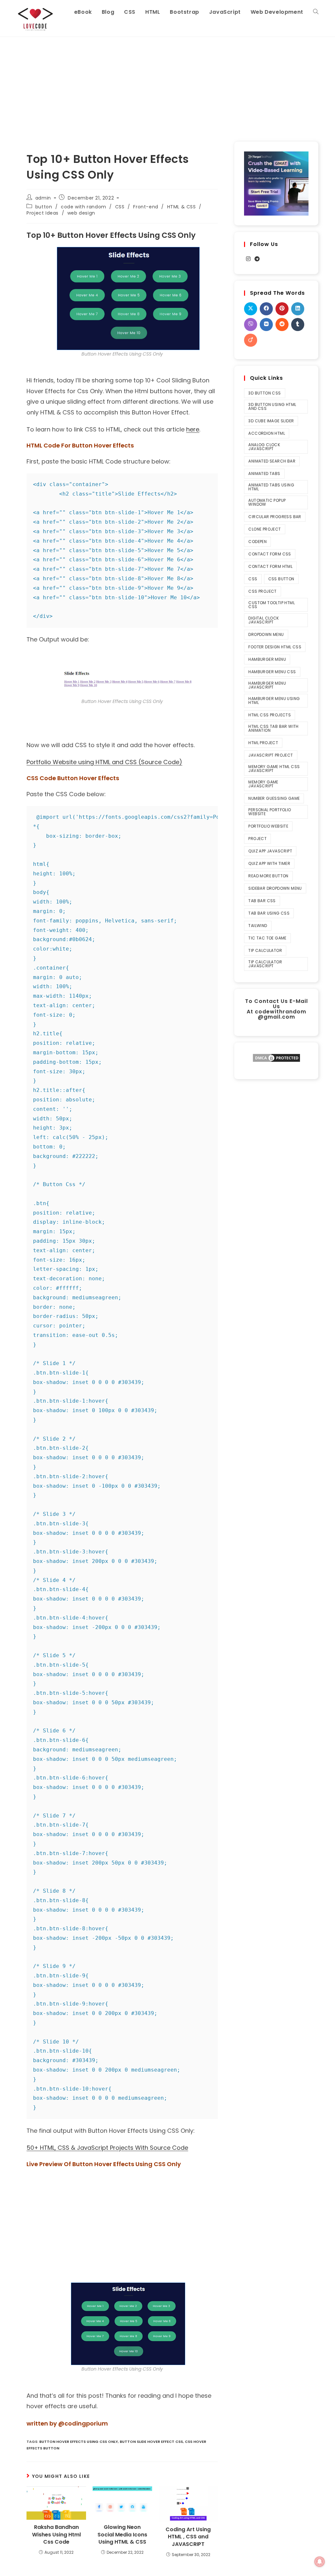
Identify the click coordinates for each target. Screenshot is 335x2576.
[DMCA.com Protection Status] (276, 1057)
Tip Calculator (265, 950)
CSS (120, 207)
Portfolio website (268, 826)
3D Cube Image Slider (271, 421)
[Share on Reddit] (282, 324)
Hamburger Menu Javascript (267, 685)
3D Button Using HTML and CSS (272, 406)
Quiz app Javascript (270, 851)
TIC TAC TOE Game (267, 938)
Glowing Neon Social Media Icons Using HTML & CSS (122, 2535)
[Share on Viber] (251, 324)
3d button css (264, 393)
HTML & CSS (182, 207)
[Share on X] (251, 309)
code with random (84, 207)
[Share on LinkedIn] (298, 309)
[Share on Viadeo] (251, 340)
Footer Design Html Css (275, 647)
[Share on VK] (266, 324)
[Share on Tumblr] (298, 324)
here (193, 429)
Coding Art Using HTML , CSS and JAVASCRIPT (188, 2537)
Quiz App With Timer (269, 863)
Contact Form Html (270, 566)
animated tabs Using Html (271, 487)
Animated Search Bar (272, 461)
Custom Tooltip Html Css (272, 605)
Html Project (263, 743)
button (44, 207)
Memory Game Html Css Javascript (274, 769)
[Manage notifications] (320, 2562)
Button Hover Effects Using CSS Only (79, 2442)
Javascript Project (271, 755)
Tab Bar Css (262, 901)
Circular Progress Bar (275, 517)
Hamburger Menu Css (272, 672)
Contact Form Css (270, 554)
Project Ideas (43, 213)
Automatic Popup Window (267, 502)
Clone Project (264, 529)
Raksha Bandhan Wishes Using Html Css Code (56, 2535)
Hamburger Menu (267, 659)
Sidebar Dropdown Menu (275, 888)
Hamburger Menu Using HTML (274, 701)
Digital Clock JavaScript (264, 620)
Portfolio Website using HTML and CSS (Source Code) (104, 762)
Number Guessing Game (274, 798)
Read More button (268, 876)
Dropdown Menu (266, 634)
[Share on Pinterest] (282, 309)
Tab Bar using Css (269, 913)
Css (253, 579)
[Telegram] (257, 259)
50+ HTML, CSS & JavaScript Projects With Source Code (107, 2148)
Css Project (262, 591)
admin (43, 198)
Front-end (146, 207)
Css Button (281, 579)
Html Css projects (270, 715)
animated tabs (264, 473)
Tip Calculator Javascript (265, 964)
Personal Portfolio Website (270, 812)
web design (81, 213)
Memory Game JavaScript (263, 784)
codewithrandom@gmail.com (281, 1014)
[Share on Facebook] (266, 309)
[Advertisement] (167, 86)
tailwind (258, 926)
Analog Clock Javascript (264, 447)
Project (257, 839)
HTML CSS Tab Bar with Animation (273, 728)
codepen (257, 542)
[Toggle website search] (316, 12)
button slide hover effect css (151, 2442)
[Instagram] (248, 259)
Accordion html (267, 433)
